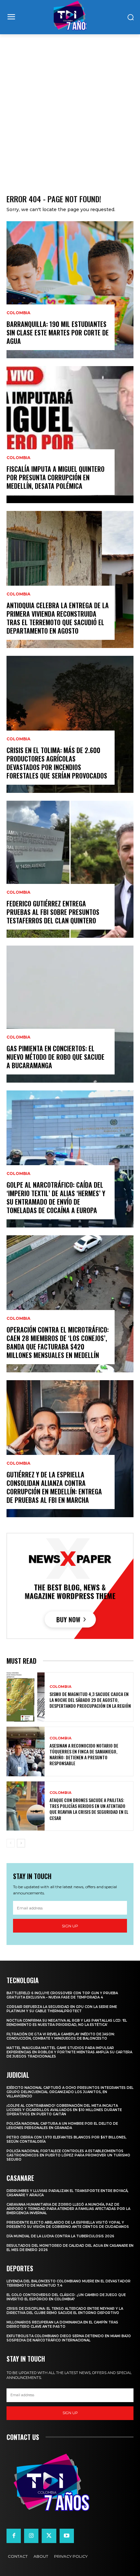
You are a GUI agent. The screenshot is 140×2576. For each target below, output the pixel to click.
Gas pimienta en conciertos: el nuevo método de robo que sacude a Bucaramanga (56, 1057)
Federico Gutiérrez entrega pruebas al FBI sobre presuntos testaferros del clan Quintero (53, 912)
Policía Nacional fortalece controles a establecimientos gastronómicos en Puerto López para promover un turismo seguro (68, 2155)
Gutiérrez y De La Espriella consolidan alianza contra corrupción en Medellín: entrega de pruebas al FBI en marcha (54, 1487)
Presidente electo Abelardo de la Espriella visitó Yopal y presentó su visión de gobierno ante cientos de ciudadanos (68, 2225)
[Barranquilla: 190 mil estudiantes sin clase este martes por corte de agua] (70, 290)
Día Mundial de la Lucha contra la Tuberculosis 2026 (60, 2236)
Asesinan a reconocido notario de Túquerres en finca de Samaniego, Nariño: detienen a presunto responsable (84, 1754)
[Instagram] (31, 2536)
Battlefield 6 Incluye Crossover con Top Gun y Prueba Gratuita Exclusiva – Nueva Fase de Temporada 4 (62, 1995)
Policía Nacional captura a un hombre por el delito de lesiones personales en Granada (62, 2126)
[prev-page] (11, 1843)
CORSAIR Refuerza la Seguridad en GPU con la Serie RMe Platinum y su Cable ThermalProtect (62, 2009)
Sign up (70, 1926)
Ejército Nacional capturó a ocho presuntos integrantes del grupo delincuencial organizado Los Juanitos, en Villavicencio (70, 2092)
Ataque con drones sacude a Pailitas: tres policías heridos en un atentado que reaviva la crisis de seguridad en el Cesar (89, 1809)
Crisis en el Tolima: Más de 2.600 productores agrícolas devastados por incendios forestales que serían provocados (57, 763)
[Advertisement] (70, 108)
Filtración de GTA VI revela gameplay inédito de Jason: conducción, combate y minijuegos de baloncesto (61, 2036)
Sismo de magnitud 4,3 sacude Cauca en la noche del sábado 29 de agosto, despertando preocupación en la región (90, 1700)
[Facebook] (14, 2536)
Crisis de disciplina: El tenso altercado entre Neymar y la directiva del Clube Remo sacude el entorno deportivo (65, 2311)
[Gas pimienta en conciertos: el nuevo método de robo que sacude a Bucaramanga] (70, 1014)
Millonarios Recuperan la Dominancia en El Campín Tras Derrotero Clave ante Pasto (62, 2324)
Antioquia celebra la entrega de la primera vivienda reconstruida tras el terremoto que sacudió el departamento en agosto (58, 618)
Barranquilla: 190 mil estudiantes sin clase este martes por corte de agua (58, 332)
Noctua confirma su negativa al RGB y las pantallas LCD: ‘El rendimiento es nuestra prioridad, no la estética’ (67, 2023)
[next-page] (21, 1843)
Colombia (18, 313)
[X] (49, 2536)
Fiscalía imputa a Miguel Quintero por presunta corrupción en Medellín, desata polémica (56, 477)
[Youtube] (67, 2536)
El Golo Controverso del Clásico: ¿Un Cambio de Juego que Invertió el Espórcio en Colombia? (66, 2297)
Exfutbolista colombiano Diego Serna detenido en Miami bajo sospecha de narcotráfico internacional (69, 2338)
